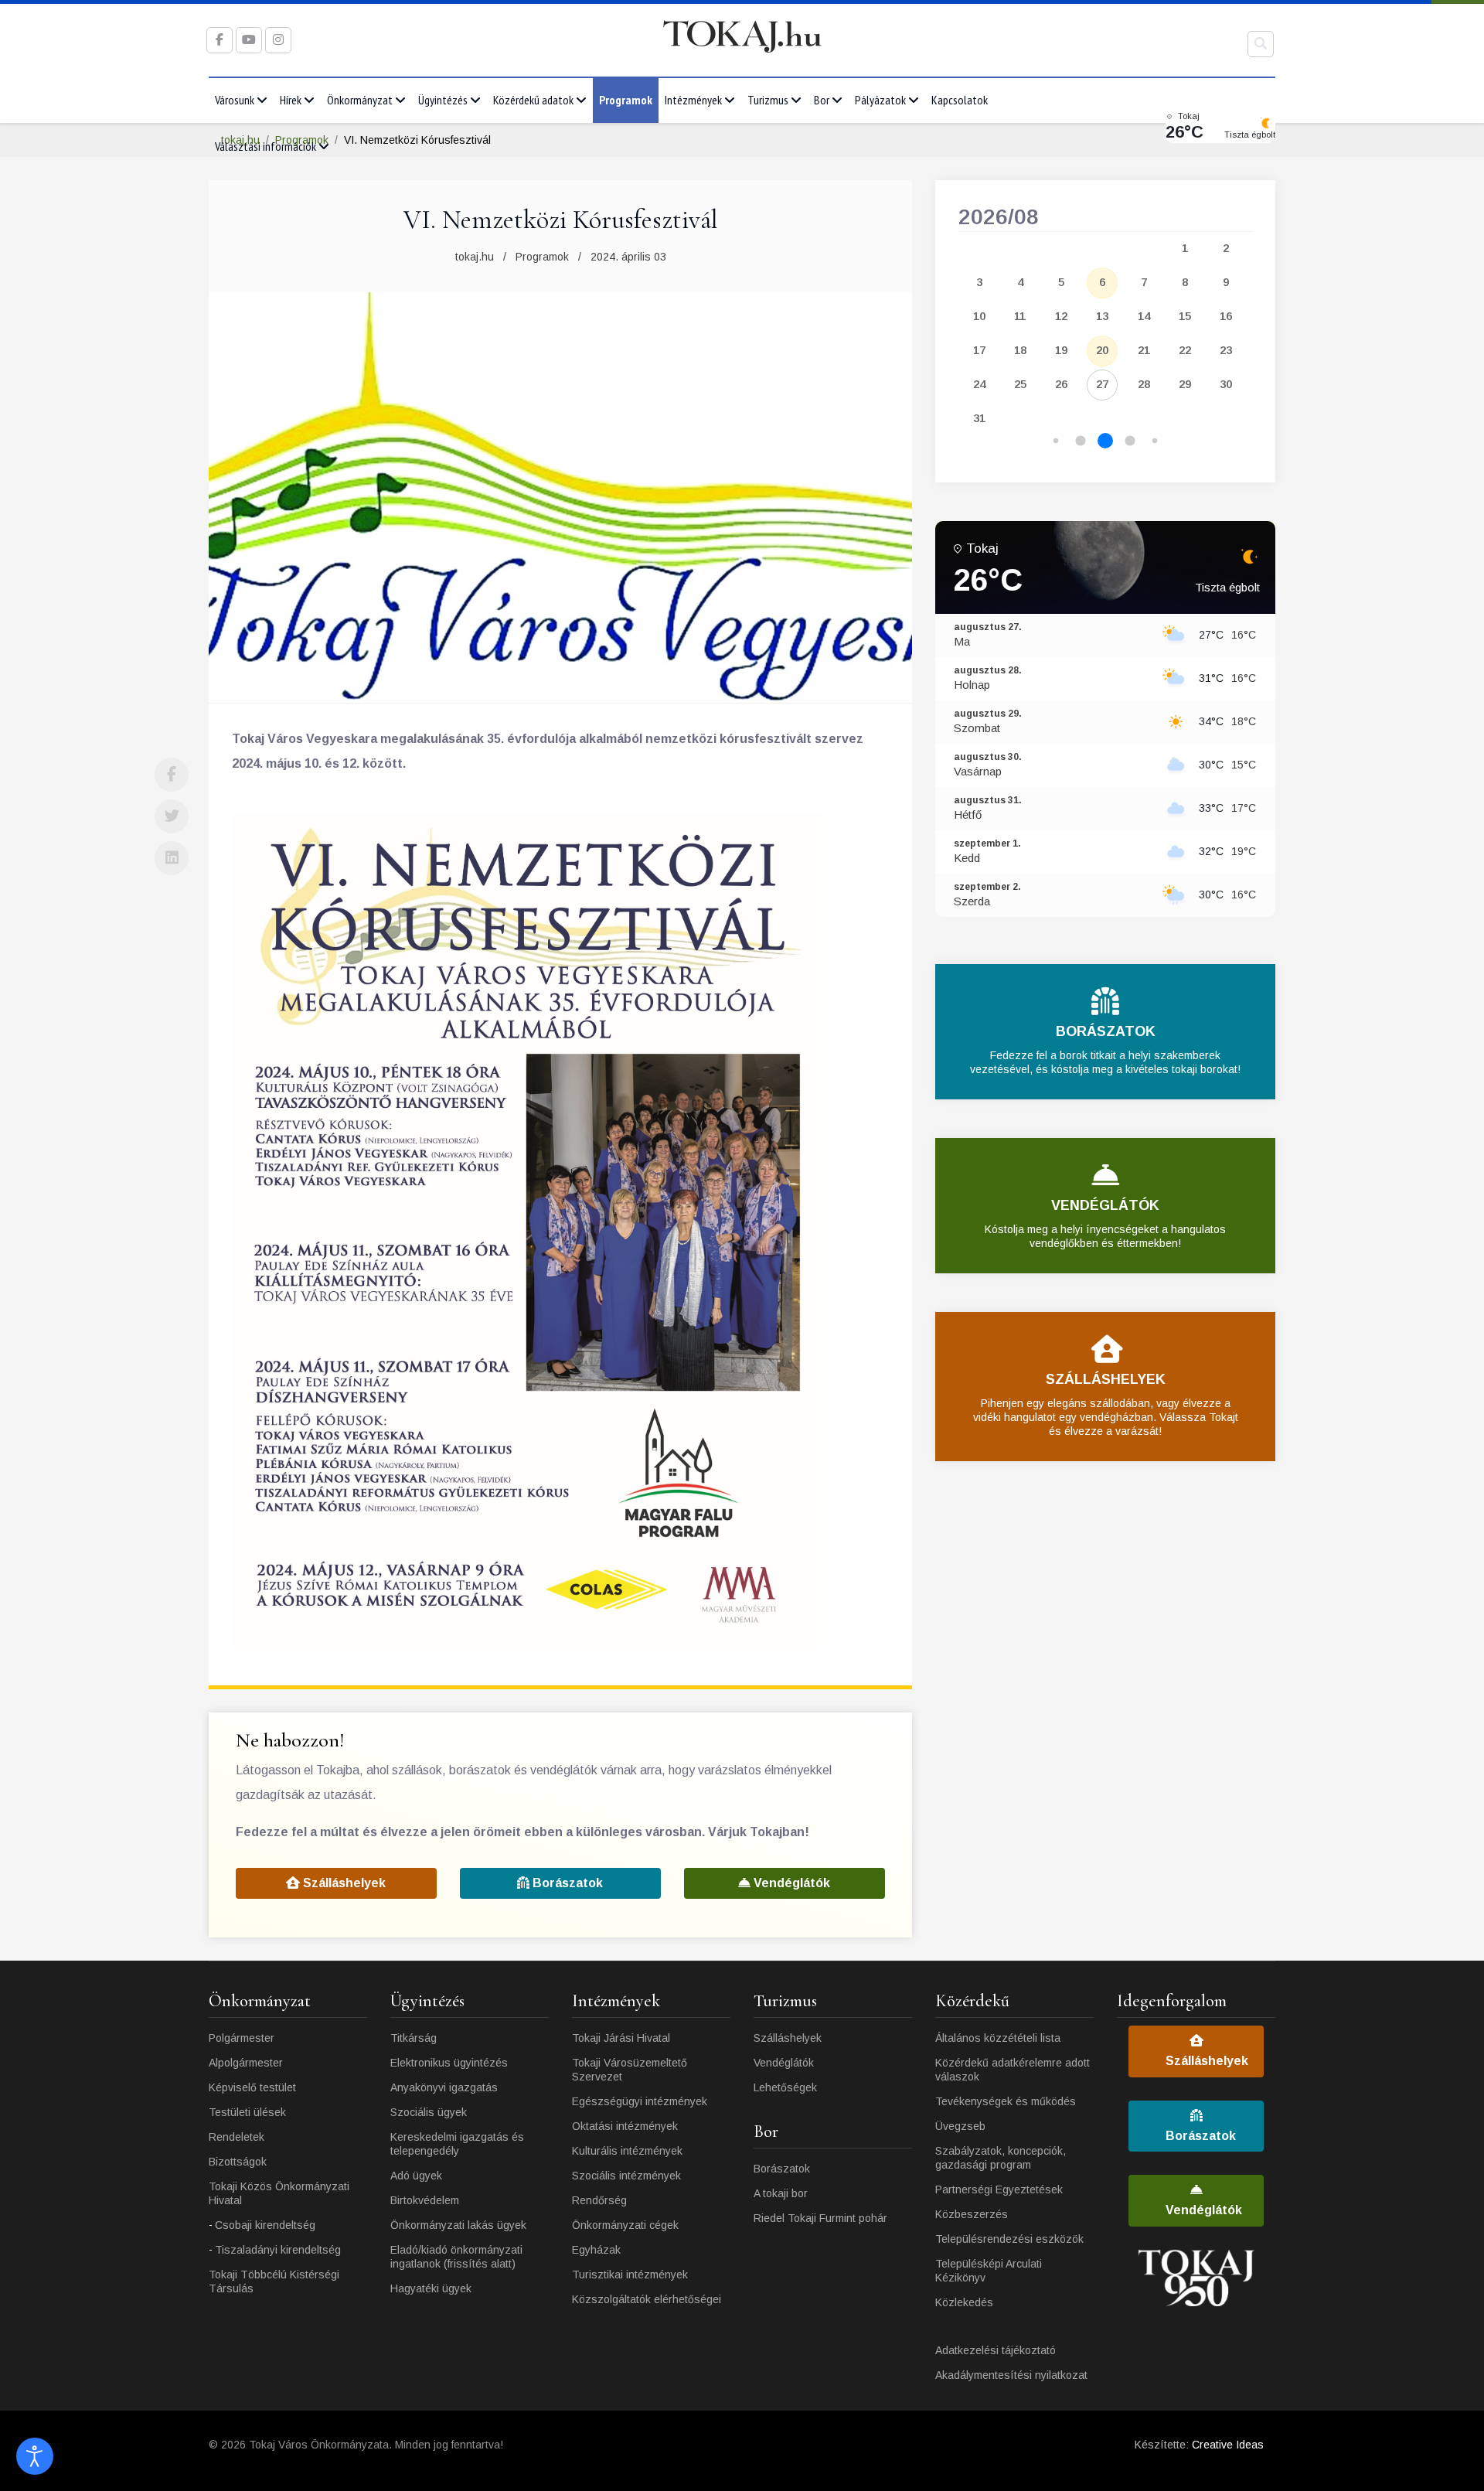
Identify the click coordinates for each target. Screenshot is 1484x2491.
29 (1185, 384)
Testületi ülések (247, 2112)
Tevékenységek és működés (1006, 2101)
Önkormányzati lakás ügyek (458, 2225)
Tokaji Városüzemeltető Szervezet (630, 2070)
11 (1020, 316)
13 (1102, 316)
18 (1020, 350)
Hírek (291, 100)
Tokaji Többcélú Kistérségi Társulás (274, 2281)
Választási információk (265, 146)
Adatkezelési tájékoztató (996, 2350)
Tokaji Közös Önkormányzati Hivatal (279, 2193)
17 (979, 350)
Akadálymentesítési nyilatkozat (1011, 2375)
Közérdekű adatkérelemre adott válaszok (1013, 2070)
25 (1020, 384)
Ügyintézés (443, 100)
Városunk (235, 100)
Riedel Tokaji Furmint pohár (820, 2218)
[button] (1056, 441)
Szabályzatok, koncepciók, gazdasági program (1001, 2158)
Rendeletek (237, 2137)
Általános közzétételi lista (998, 2038)
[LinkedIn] (172, 858)
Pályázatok (880, 100)
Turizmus (768, 100)
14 (1144, 316)
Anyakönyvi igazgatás (444, 2087)
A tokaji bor (781, 2193)
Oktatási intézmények (625, 2126)
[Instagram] (278, 40)
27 (1102, 384)
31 (979, 418)
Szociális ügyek (429, 2112)
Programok (626, 100)
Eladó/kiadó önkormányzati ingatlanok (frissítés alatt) (456, 2257)
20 (1102, 350)
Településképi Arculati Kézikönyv (989, 2271)
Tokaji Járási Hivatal (621, 2038)
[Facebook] (172, 775)
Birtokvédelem (425, 2200)
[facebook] (220, 40)
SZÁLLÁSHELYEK (1106, 1379)
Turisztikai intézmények (630, 2275)
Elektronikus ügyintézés (449, 2063)
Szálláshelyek (343, 1883)
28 (1144, 384)
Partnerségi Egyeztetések (999, 2189)
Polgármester (242, 2038)
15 (1185, 316)
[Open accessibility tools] (35, 2456)
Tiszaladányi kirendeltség (278, 2250)
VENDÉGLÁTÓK (1105, 1205)
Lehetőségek (785, 2087)
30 (1226, 384)
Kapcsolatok (960, 100)
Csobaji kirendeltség (265, 2225)
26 (1061, 384)
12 (1061, 316)
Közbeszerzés (972, 2214)
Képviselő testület (252, 2087)
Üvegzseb (960, 2126)
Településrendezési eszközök (1009, 2239)
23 (1226, 350)
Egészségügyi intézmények (640, 2101)
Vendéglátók (790, 1883)
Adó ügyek (416, 2176)
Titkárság (414, 2038)
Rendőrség (599, 2200)
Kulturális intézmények (627, 2151)
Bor (822, 100)
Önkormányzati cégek (625, 2225)
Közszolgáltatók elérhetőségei (647, 2299)
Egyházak (596, 2250)
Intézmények (693, 100)
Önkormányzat (360, 100)
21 (1144, 350)
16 (1226, 316)
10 (979, 316)
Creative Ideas (1228, 2445)
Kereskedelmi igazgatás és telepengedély (457, 2144)
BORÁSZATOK (1106, 1031)
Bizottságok (238, 2162)
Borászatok (566, 1883)
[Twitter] (172, 816)
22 (1185, 350)
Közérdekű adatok (533, 100)
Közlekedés (964, 2302)
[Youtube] (249, 40)
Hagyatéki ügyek (431, 2288)
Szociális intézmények (626, 2176)
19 (1061, 350)
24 (979, 384)
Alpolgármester (246, 2063)
